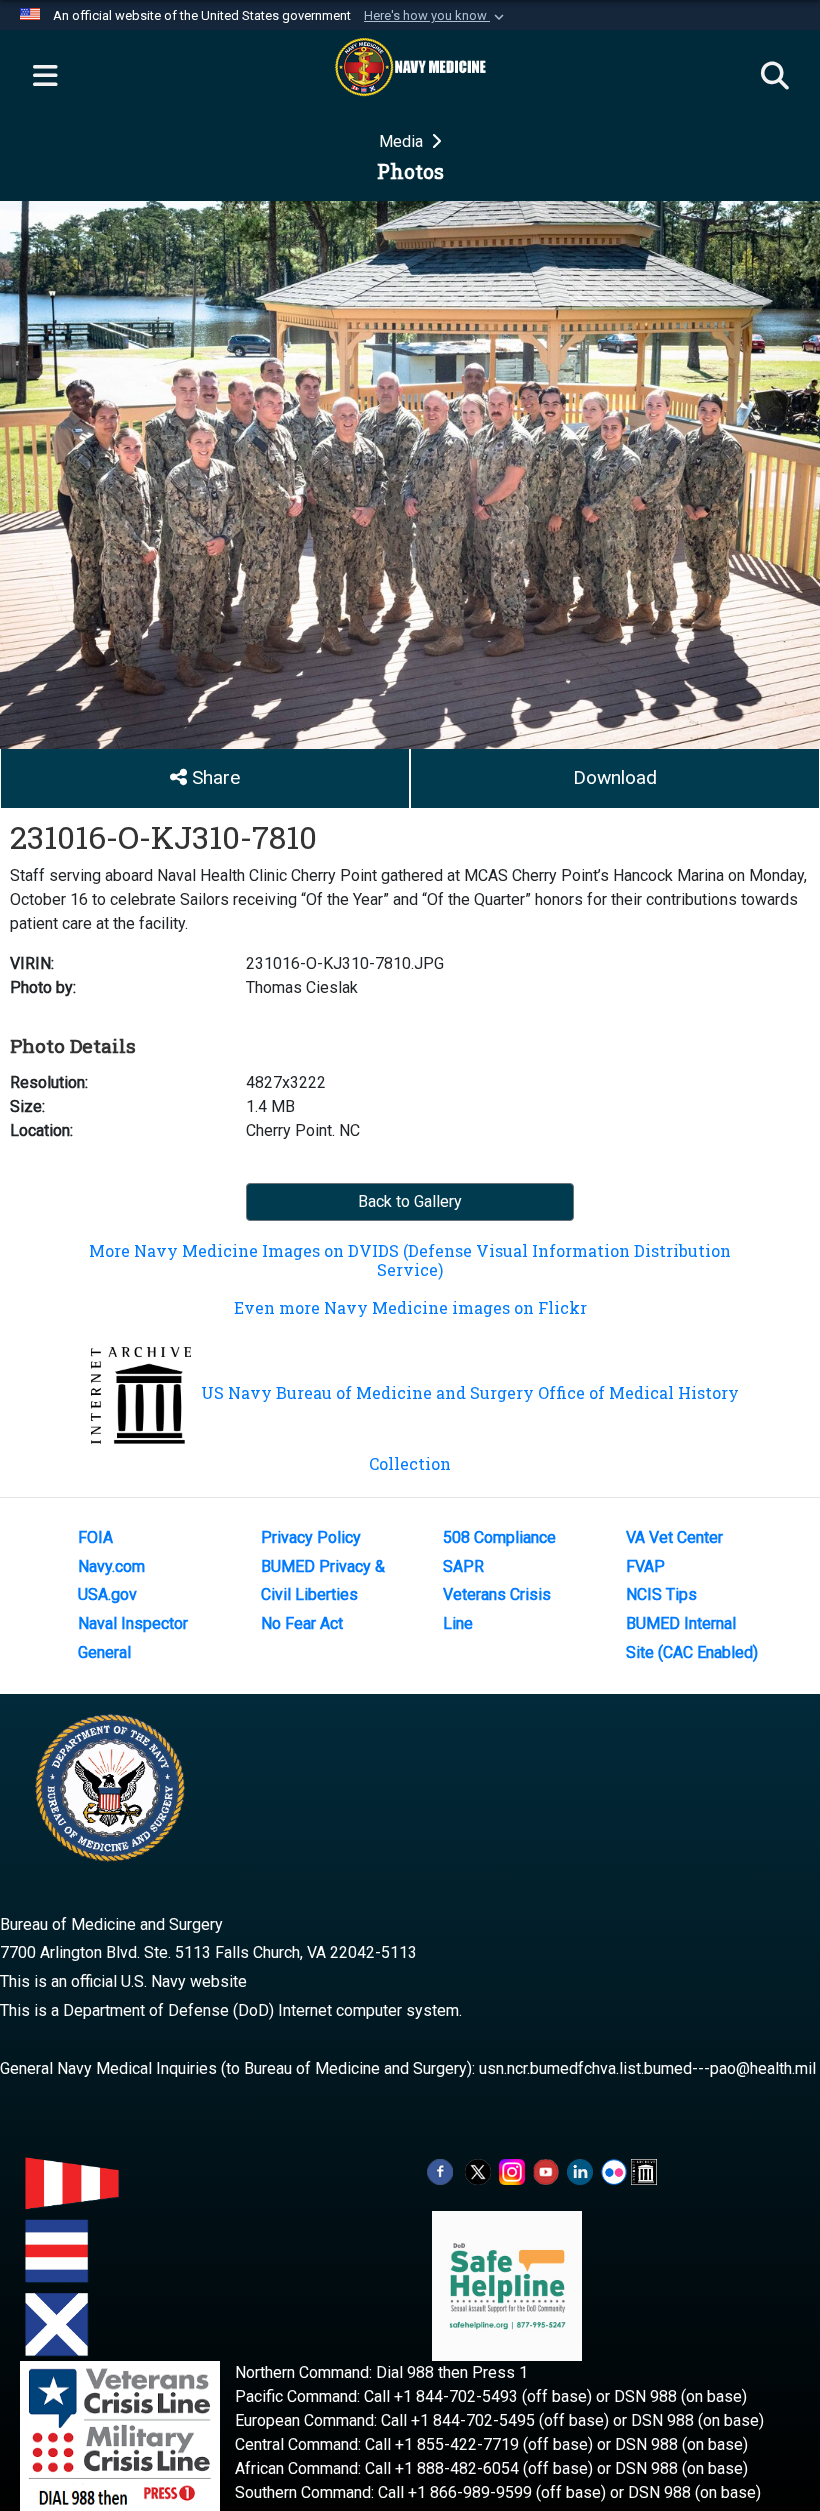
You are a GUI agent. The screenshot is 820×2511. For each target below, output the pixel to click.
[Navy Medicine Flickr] (614, 2170)
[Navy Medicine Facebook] (440, 2170)
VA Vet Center (674, 1537)
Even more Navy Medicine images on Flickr (410, 1307)
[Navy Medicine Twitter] (478, 2170)
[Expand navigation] (45, 77)
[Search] (775, 77)
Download (615, 777)
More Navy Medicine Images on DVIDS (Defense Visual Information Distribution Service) (410, 1260)
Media (403, 141)
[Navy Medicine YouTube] (546, 2170)
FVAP (645, 1566)
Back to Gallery (410, 1201)
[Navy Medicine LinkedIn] (580, 2170)
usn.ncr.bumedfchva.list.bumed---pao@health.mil (647, 2068)
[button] (436, 16)
